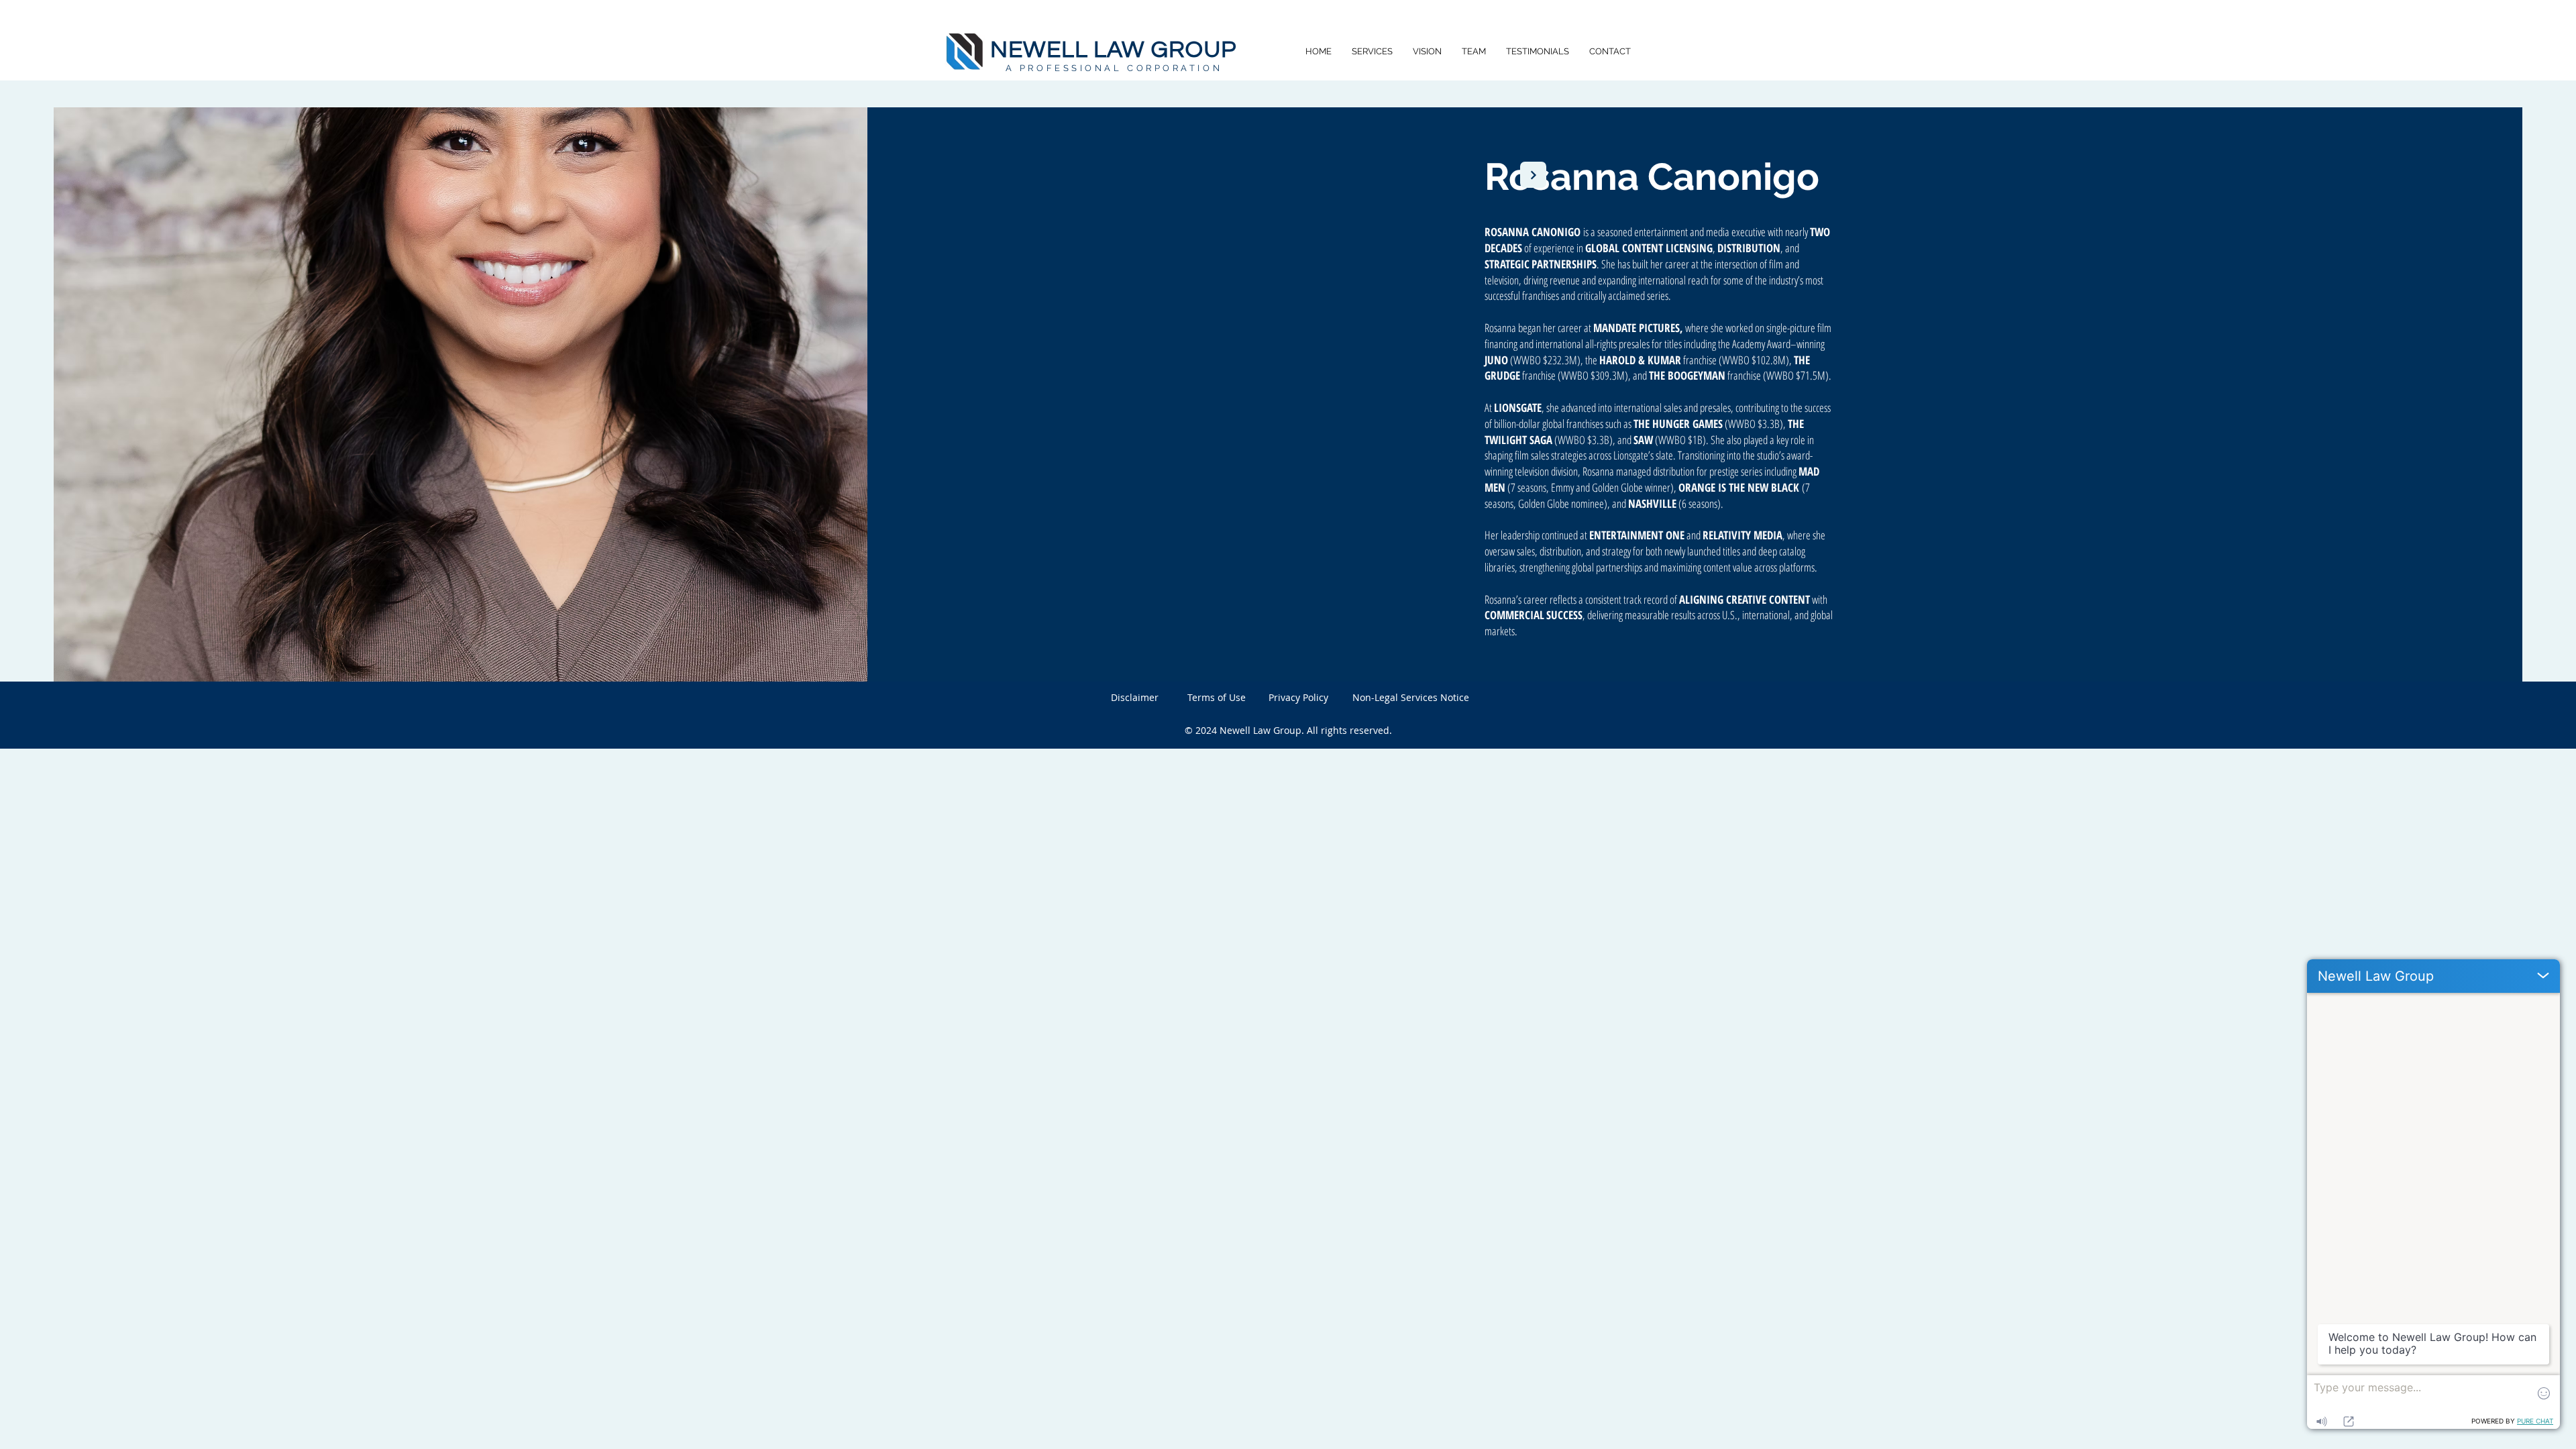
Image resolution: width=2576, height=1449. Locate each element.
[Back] (1533, 175)
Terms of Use (1217, 697)
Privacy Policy (1298, 697)
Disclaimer (1135, 697)
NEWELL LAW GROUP (1113, 50)
